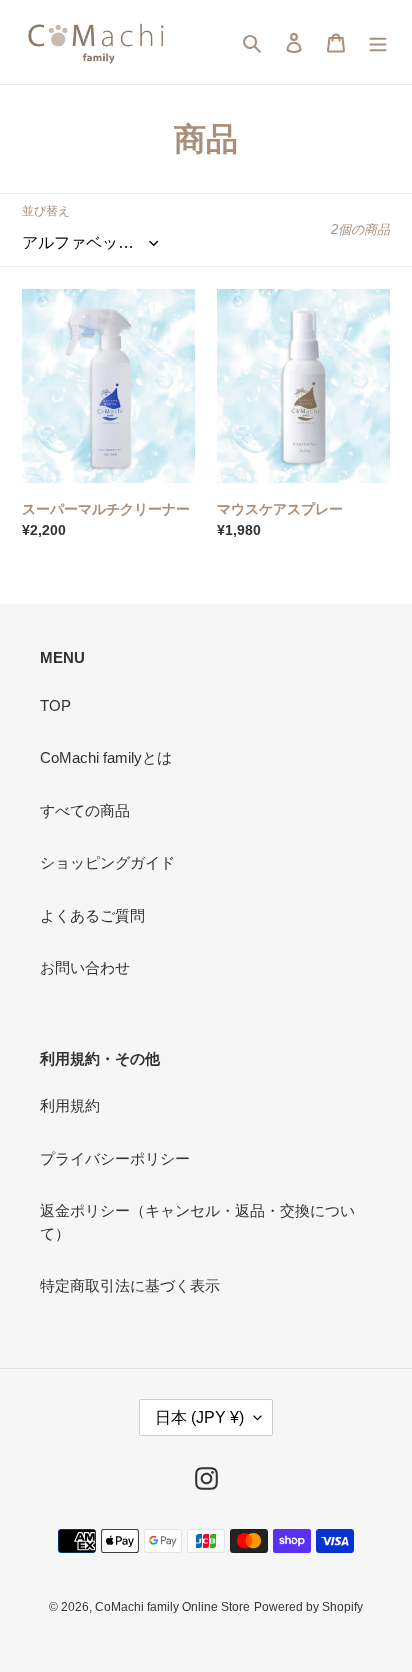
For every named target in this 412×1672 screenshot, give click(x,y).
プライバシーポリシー (115, 1158)
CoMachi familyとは (106, 757)
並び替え (46, 211)
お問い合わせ (85, 967)
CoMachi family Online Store (172, 1607)
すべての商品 (85, 810)
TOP (55, 705)
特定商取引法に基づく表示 (130, 1285)
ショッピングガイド (107, 862)
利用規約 (70, 1105)
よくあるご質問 (92, 915)
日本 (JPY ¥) (199, 1417)
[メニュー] (378, 42)
